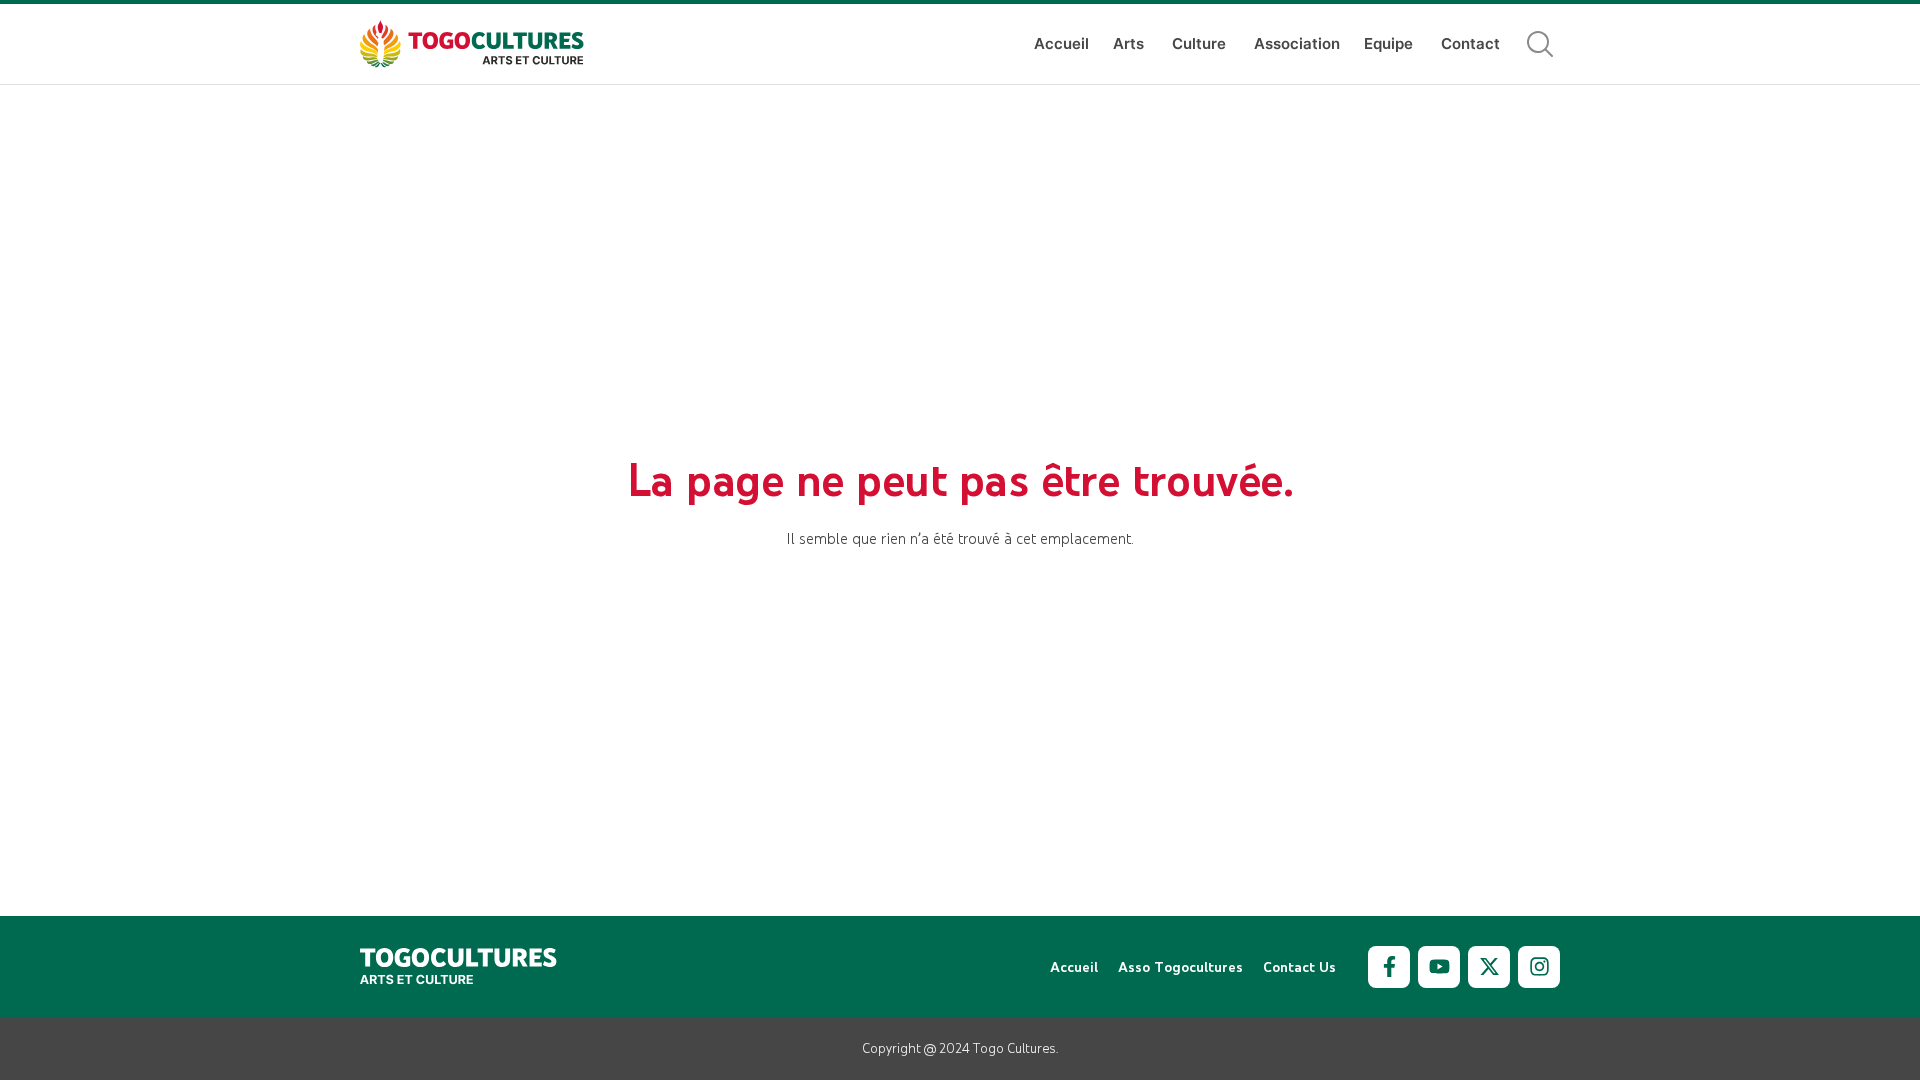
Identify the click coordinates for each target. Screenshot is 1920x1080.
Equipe (1388, 43)
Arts (1128, 43)
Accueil (1061, 43)
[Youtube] (1439, 967)
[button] (1540, 44)
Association (1297, 43)
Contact (1470, 43)
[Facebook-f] (1389, 967)
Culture (1199, 43)
